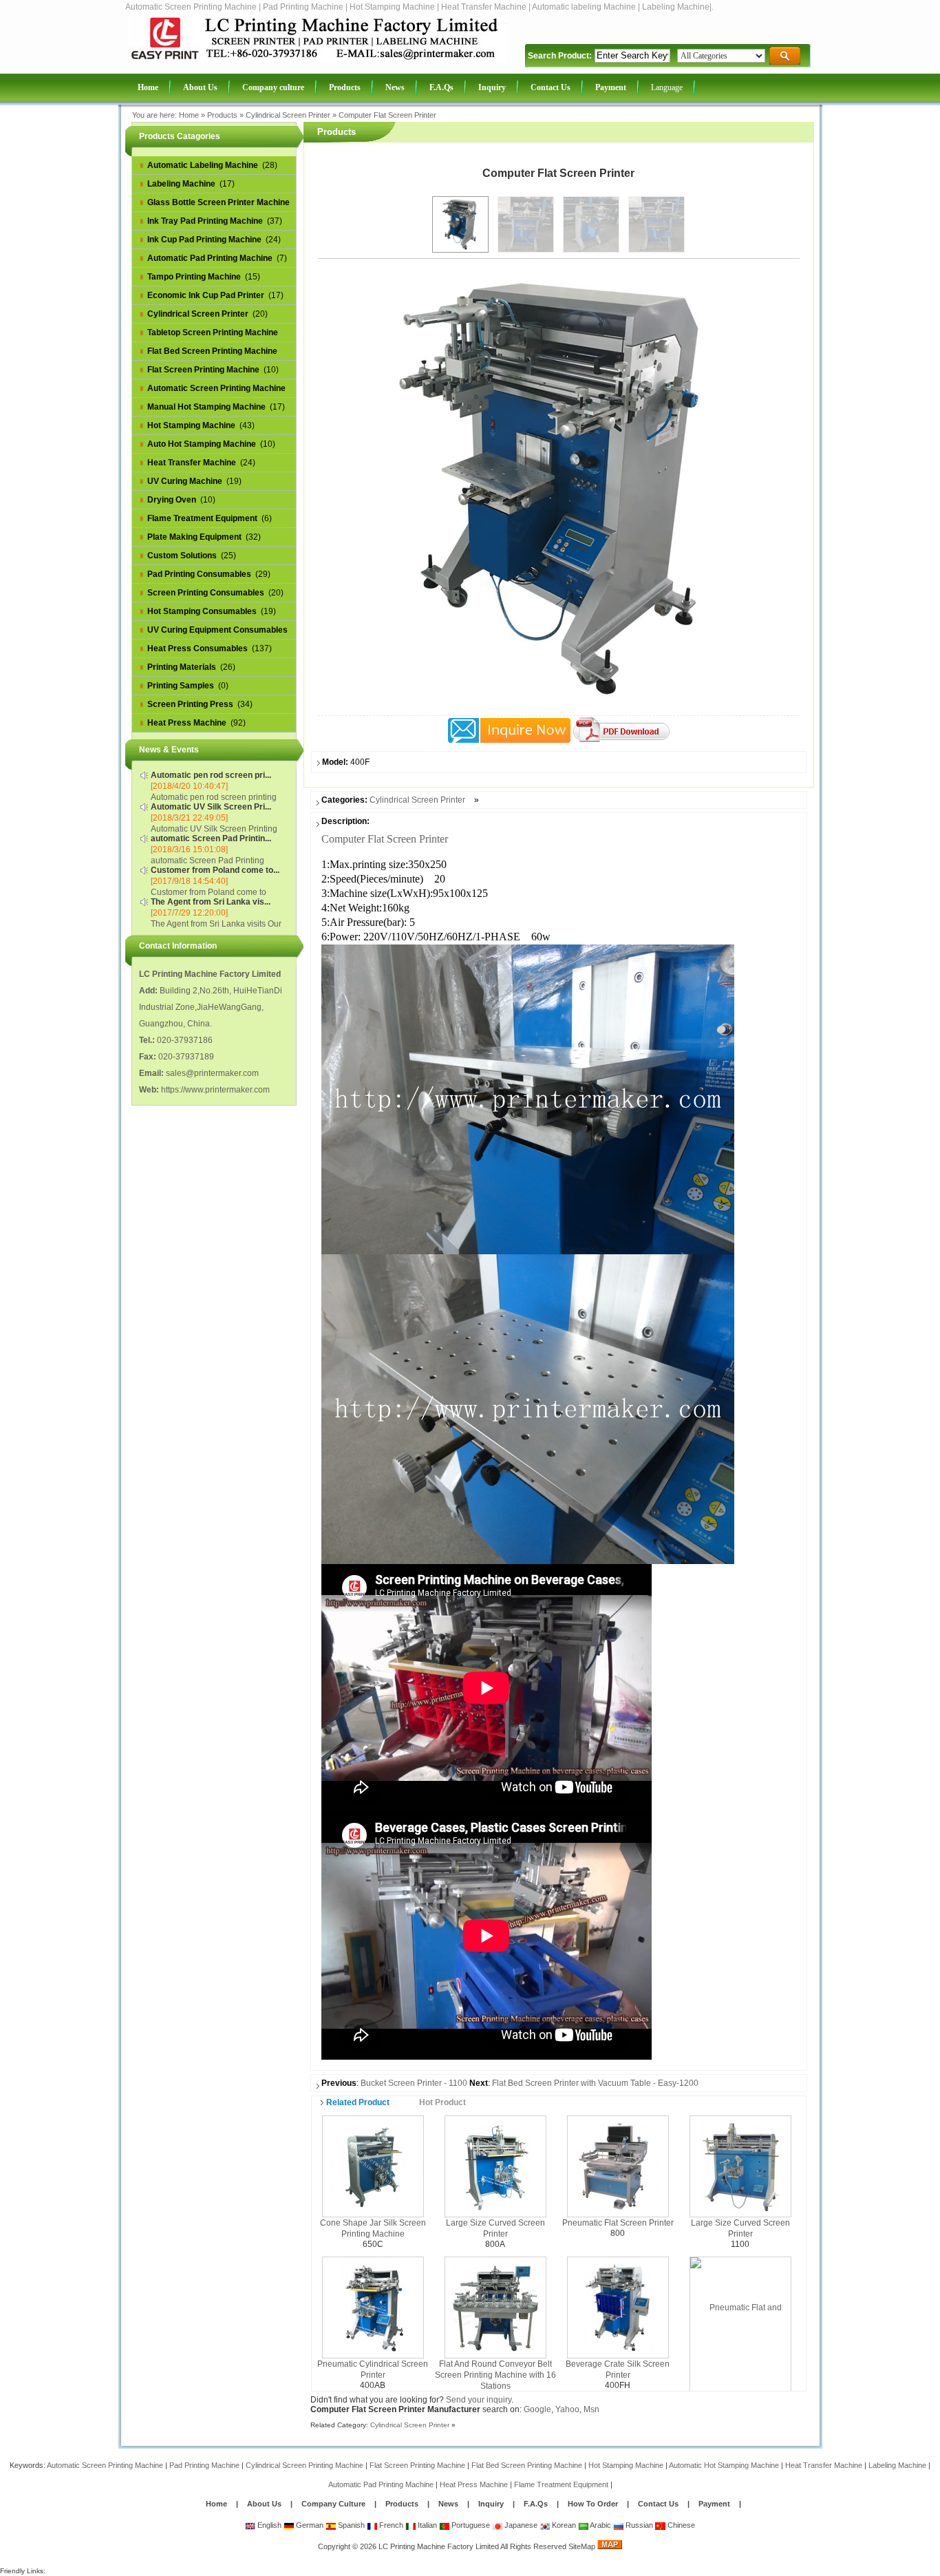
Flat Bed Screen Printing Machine (527, 2465)
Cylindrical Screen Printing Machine (305, 2465)
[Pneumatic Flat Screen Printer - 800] (618, 2166)
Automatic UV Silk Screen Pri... (211, 807)
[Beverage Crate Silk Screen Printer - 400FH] (618, 2307)
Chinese (680, 2525)
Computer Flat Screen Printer (387, 115)
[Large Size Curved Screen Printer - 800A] (495, 2166)
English (268, 2525)
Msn (591, 2409)
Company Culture (333, 2504)
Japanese (520, 2525)
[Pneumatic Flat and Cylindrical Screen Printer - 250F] (740, 2357)
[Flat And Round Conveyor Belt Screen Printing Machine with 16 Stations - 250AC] (495, 2307)
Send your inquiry (479, 2400)
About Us (264, 2504)
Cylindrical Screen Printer (288, 115)
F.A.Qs (536, 2504)
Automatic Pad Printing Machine (381, 2484)
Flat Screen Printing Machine (417, 2465)
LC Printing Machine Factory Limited (439, 2546)
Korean (563, 2525)
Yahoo (567, 2409)
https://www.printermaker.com (215, 1090)
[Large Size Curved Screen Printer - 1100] (740, 2166)
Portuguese (470, 2525)
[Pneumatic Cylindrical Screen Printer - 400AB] (373, 2307)
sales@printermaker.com (212, 1073)
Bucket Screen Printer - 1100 (414, 2083)
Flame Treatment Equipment (561, 2484)
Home (189, 115)
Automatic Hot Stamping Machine (724, 2465)
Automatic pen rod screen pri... (211, 775)
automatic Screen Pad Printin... (211, 838)
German (309, 2525)
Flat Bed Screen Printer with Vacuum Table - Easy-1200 (595, 2083)
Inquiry (491, 2504)
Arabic (600, 2525)
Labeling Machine (897, 2465)
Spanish (350, 2525)
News (449, 2504)
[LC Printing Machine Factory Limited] (318, 60)
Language (667, 87)
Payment (714, 2504)
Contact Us (658, 2504)
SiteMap (582, 2546)
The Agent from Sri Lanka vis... (211, 902)
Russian (638, 2525)
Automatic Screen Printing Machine (105, 2465)
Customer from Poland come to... (215, 870)
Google (537, 2409)
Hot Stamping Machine (626, 2465)
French (390, 2525)
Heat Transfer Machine (824, 2465)
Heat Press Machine (474, 2484)
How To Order (593, 2504)
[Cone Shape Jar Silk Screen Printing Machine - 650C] (373, 2166)
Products (222, 115)
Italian (426, 2525)
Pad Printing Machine (204, 2465)
